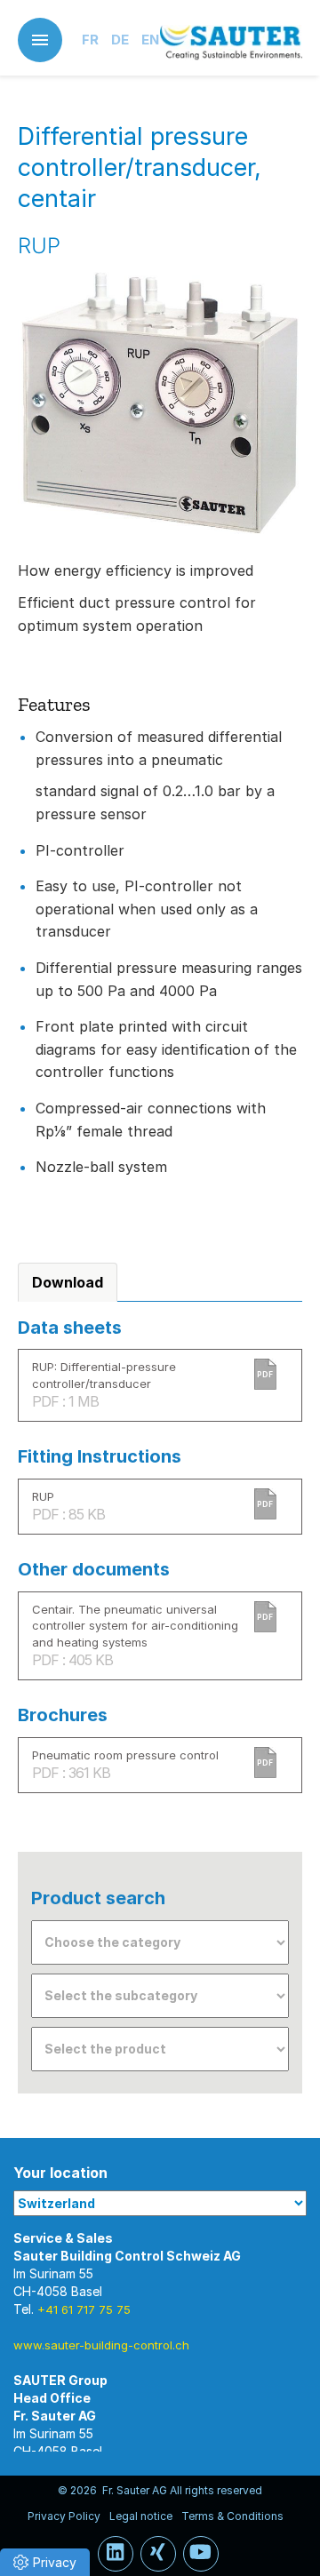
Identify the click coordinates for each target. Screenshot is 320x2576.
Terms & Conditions (232, 2516)
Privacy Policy (64, 2516)
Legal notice (141, 2516)
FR (90, 40)
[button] (45, 2562)
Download (68, 1282)
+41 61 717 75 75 (84, 2309)
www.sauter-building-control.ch (101, 2345)
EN (150, 40)
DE (120, 40)
